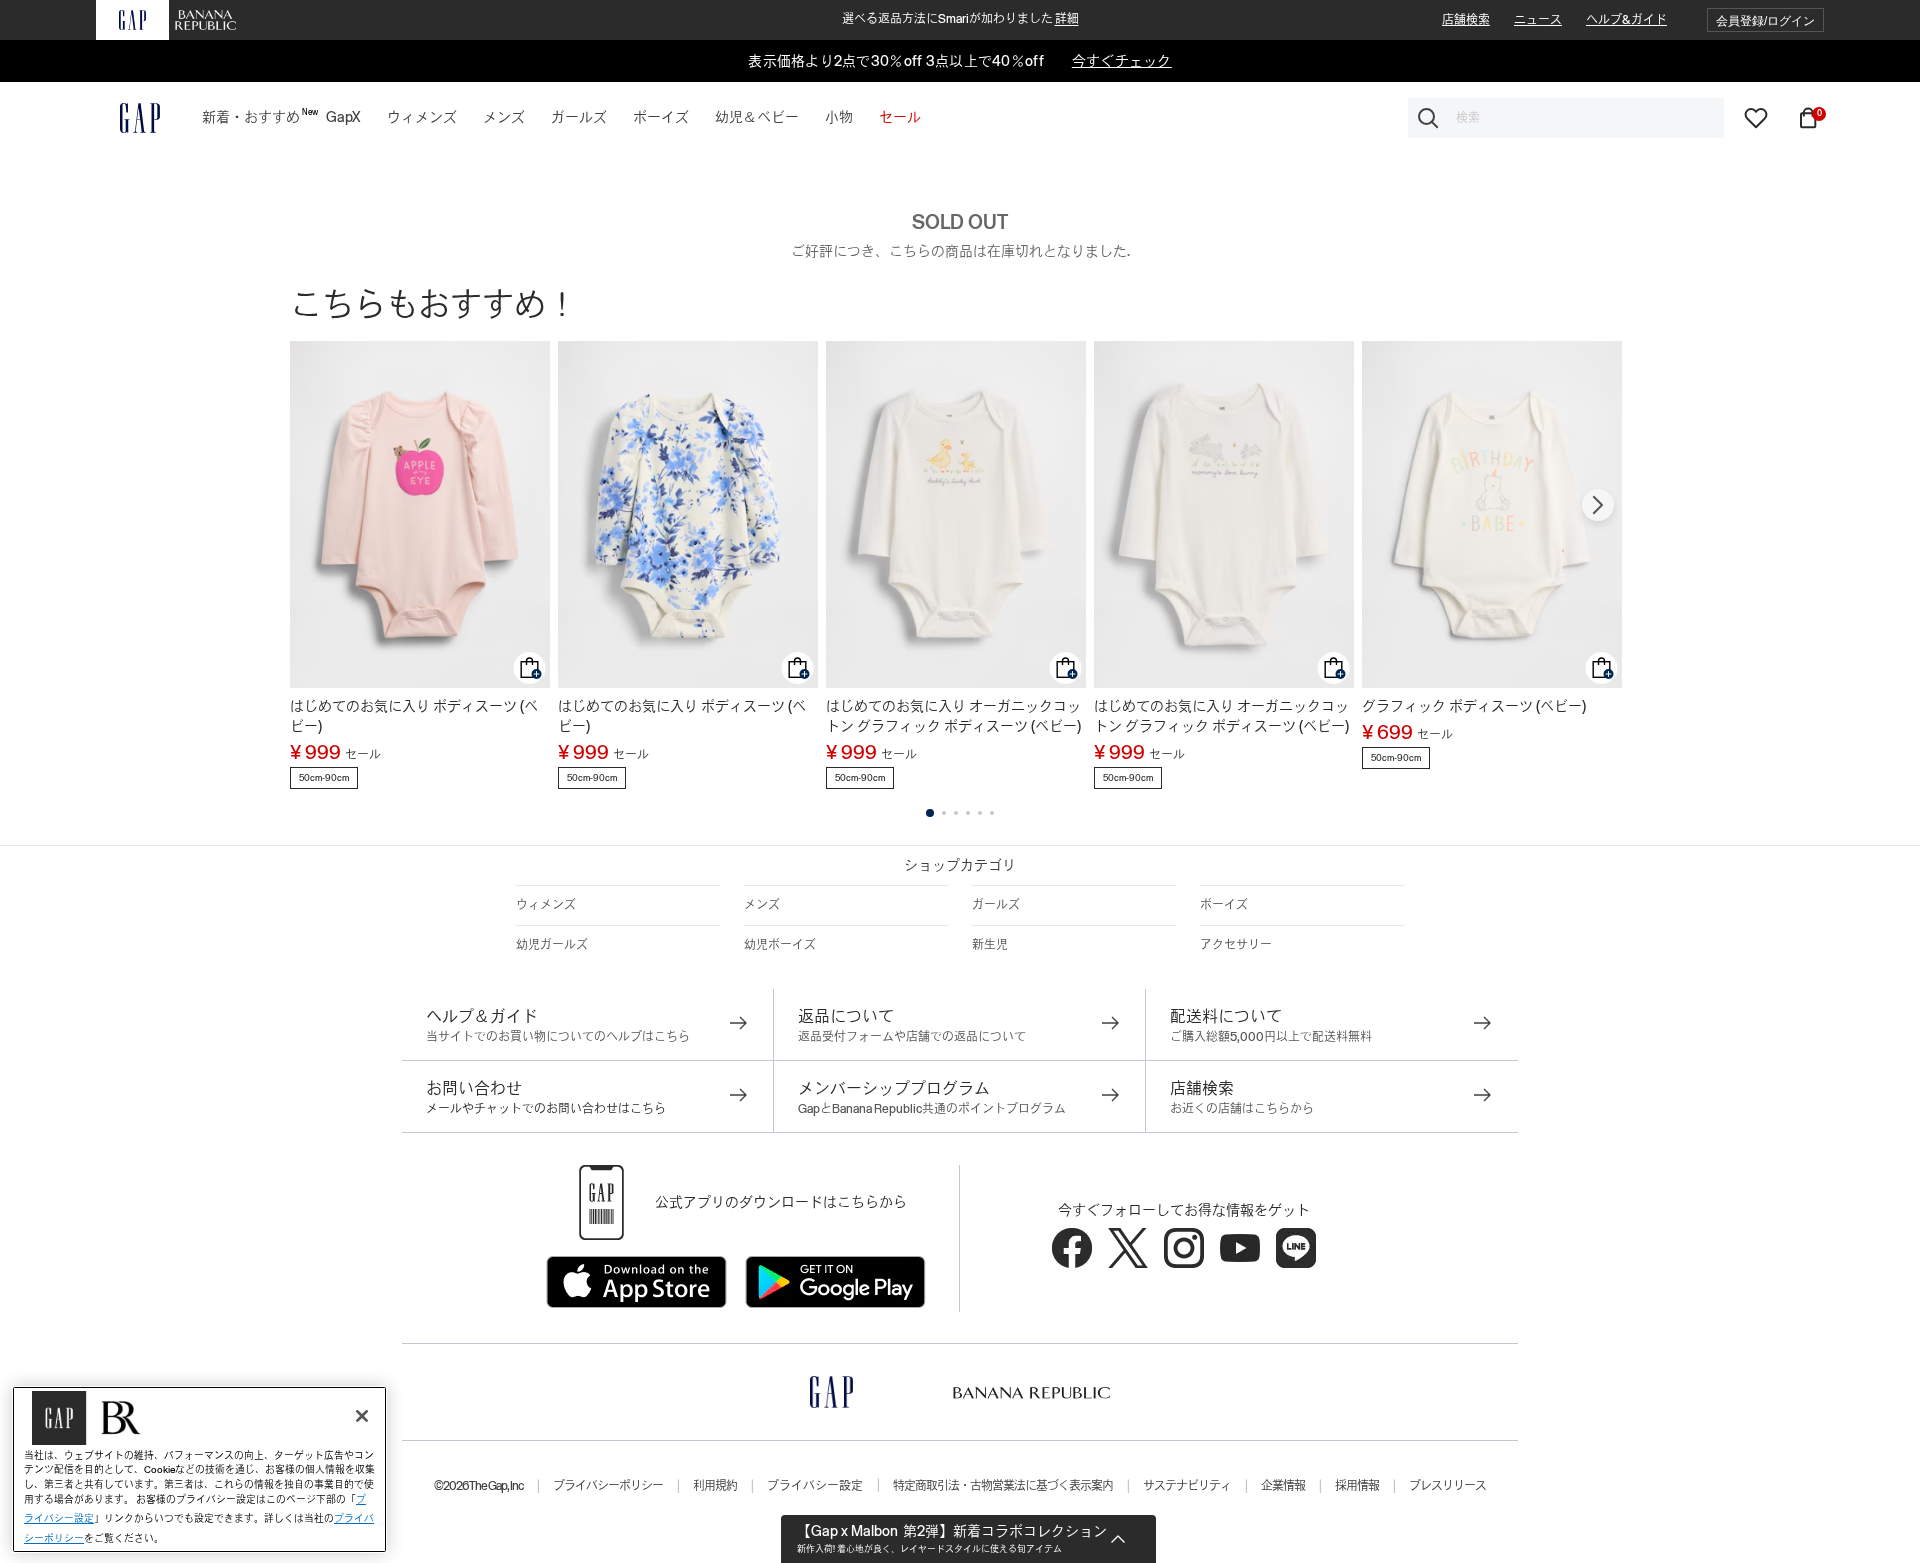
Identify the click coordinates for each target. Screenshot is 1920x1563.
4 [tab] (968, 813)
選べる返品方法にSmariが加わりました (960, 19)
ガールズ (996, 905)
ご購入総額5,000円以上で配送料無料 (1271, 1037)
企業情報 (1283, 1486)
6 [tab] (992, 813)
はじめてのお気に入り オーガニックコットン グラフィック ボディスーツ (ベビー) (953, 716)
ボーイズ (1224, 905)
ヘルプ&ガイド (1626, 20)
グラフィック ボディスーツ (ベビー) (1474, 706)
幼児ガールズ (552, 945)
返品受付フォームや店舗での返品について (912, 1037)
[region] (199, 1469)
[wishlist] (1756, 117)
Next (1598, 505)
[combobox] (1566, 118)
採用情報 (1357, 1486)
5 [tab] (980, 813)
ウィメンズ (546, 905)
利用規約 (715, 1486)
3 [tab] (956, 813)
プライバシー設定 (815, 1486)
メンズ (762, 905)
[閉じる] (362, 1416)
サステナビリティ (1187, 1486)
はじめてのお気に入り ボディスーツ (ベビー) (414, 716)
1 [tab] (930, 813)
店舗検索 (1466, 20)
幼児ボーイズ (780, 945)
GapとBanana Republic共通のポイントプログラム (932, 1109)
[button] (1765, 20)
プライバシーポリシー (608, 1486)
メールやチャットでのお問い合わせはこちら (546, 1109)
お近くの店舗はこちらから (1242, 1109)
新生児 (990, 945)
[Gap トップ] (128, 118)
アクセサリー (1236, 945)
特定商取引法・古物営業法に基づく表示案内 (1003, 1486)
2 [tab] (944, 813)
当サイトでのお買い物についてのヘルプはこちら (558, 1037)
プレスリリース (1447, 1486)
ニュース (1538, 20)
